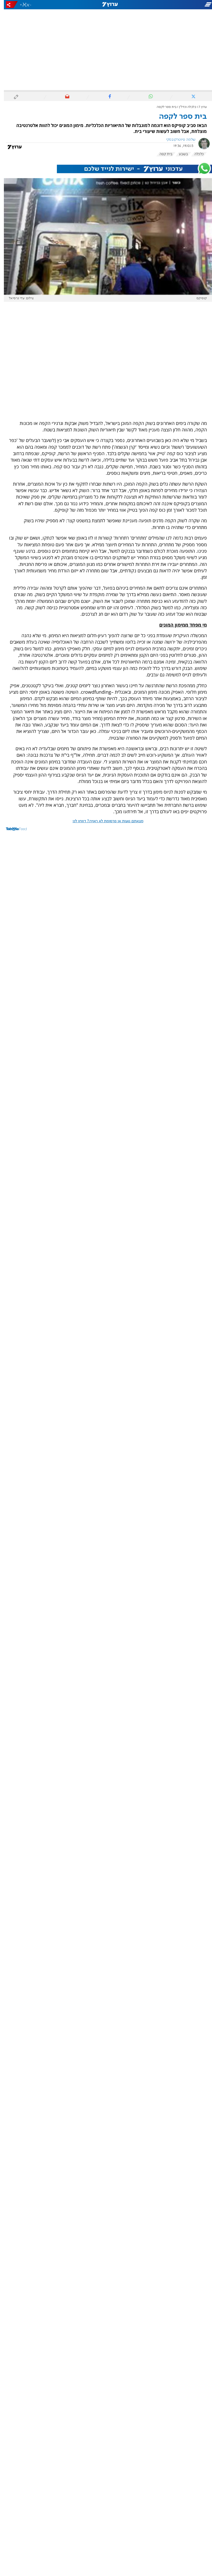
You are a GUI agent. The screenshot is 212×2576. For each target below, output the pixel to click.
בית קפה (162, 154)
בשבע (180, 154)
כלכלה (195, 154)
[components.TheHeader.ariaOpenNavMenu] (179, 5)
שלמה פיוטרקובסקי (177, 140)
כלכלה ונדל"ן (184, 107)
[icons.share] (8, 5)
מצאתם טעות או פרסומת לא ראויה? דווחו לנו (104, 821)
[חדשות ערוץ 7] (106, 5)
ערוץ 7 (199, 107)
